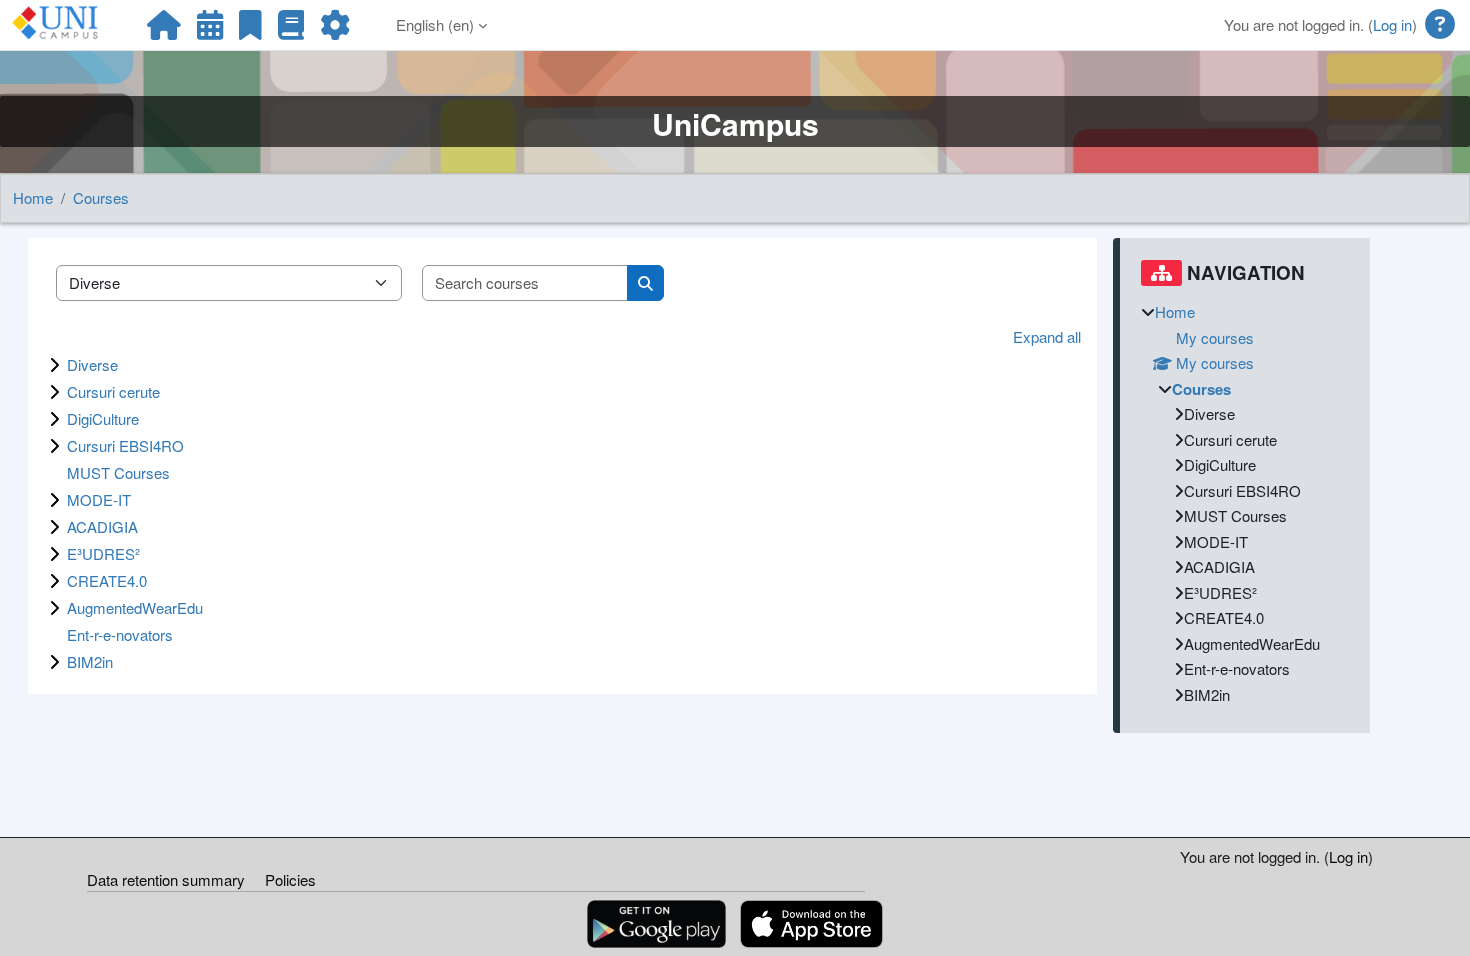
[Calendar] (210, 30)
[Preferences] (335, 30)
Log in (1392, 24)
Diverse (92, 364)
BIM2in (90, 661)
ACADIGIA (102, 526)
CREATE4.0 (107, 580)
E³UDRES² (103, 553)
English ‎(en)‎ (435, 24)
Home (33, 197)
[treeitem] (1245, 503)
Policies (290, 879)
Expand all (1047, 336)
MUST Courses (118, 472)
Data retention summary (166, 879)
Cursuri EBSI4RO (125, 445)
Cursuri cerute (113, 391)
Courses (101, 197)
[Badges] (250, 30)
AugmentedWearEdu (135, 607)
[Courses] (291, 30)
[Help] (1440, 25)
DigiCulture (103, 418)
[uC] (164, 30)
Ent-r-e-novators (120, 634)
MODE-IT (99, 499)
